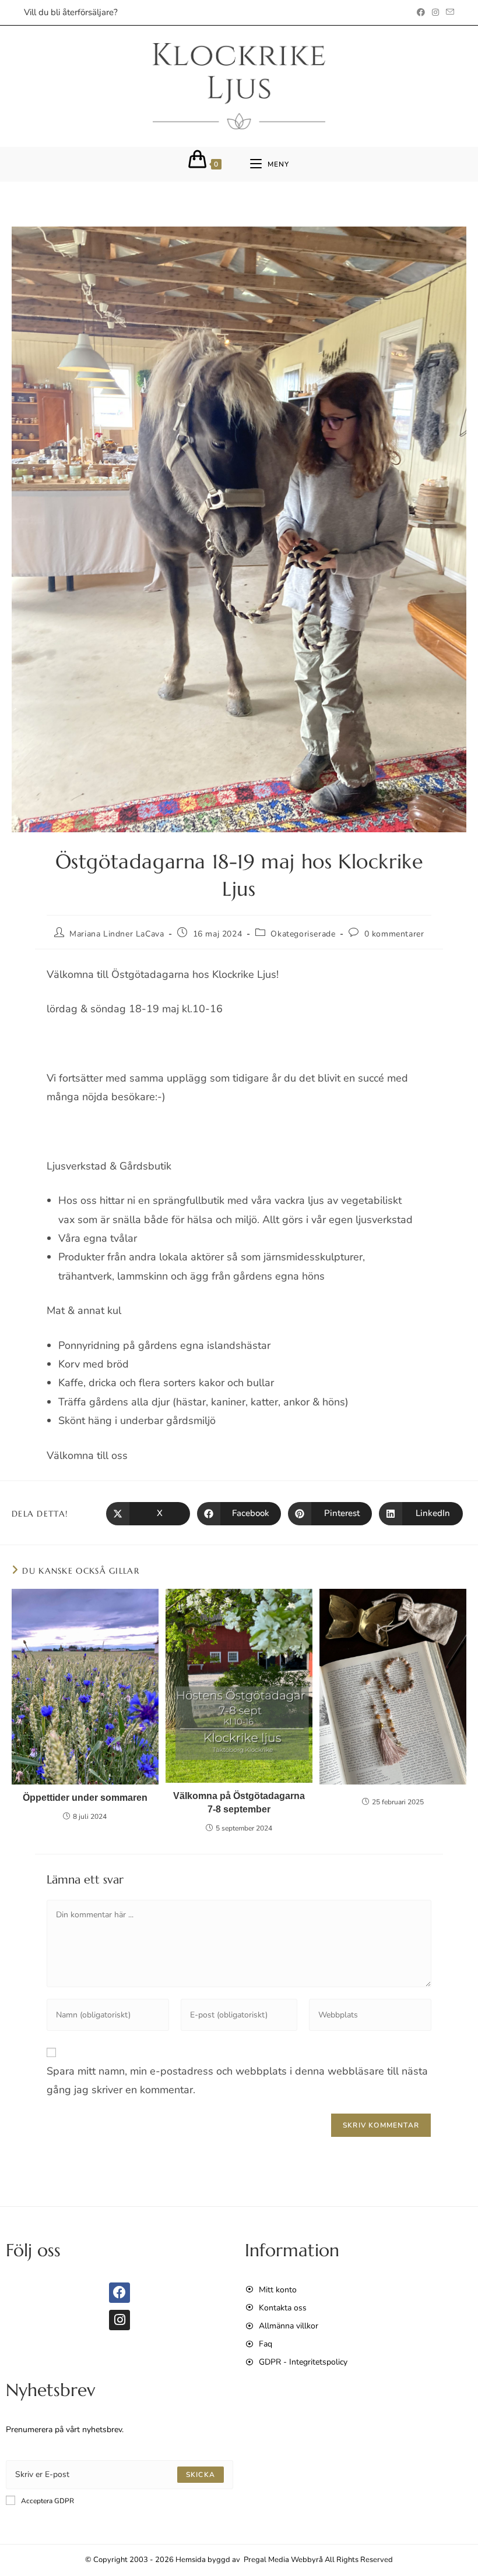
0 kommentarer (394, 934)
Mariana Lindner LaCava (117, 934)
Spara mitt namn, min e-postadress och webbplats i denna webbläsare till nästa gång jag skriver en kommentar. (237, 2080)
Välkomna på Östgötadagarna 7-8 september (239, 1802)
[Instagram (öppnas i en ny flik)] (435, 13)
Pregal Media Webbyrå (283, 2560)
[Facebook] (119, 2293)
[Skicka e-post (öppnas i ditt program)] (448, 13)
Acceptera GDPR (48, 2501)
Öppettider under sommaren (85, 1798)
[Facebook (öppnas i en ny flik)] (421, 13)
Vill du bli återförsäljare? (71, 12)
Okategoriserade (303, 934)
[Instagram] (119, 2320)
